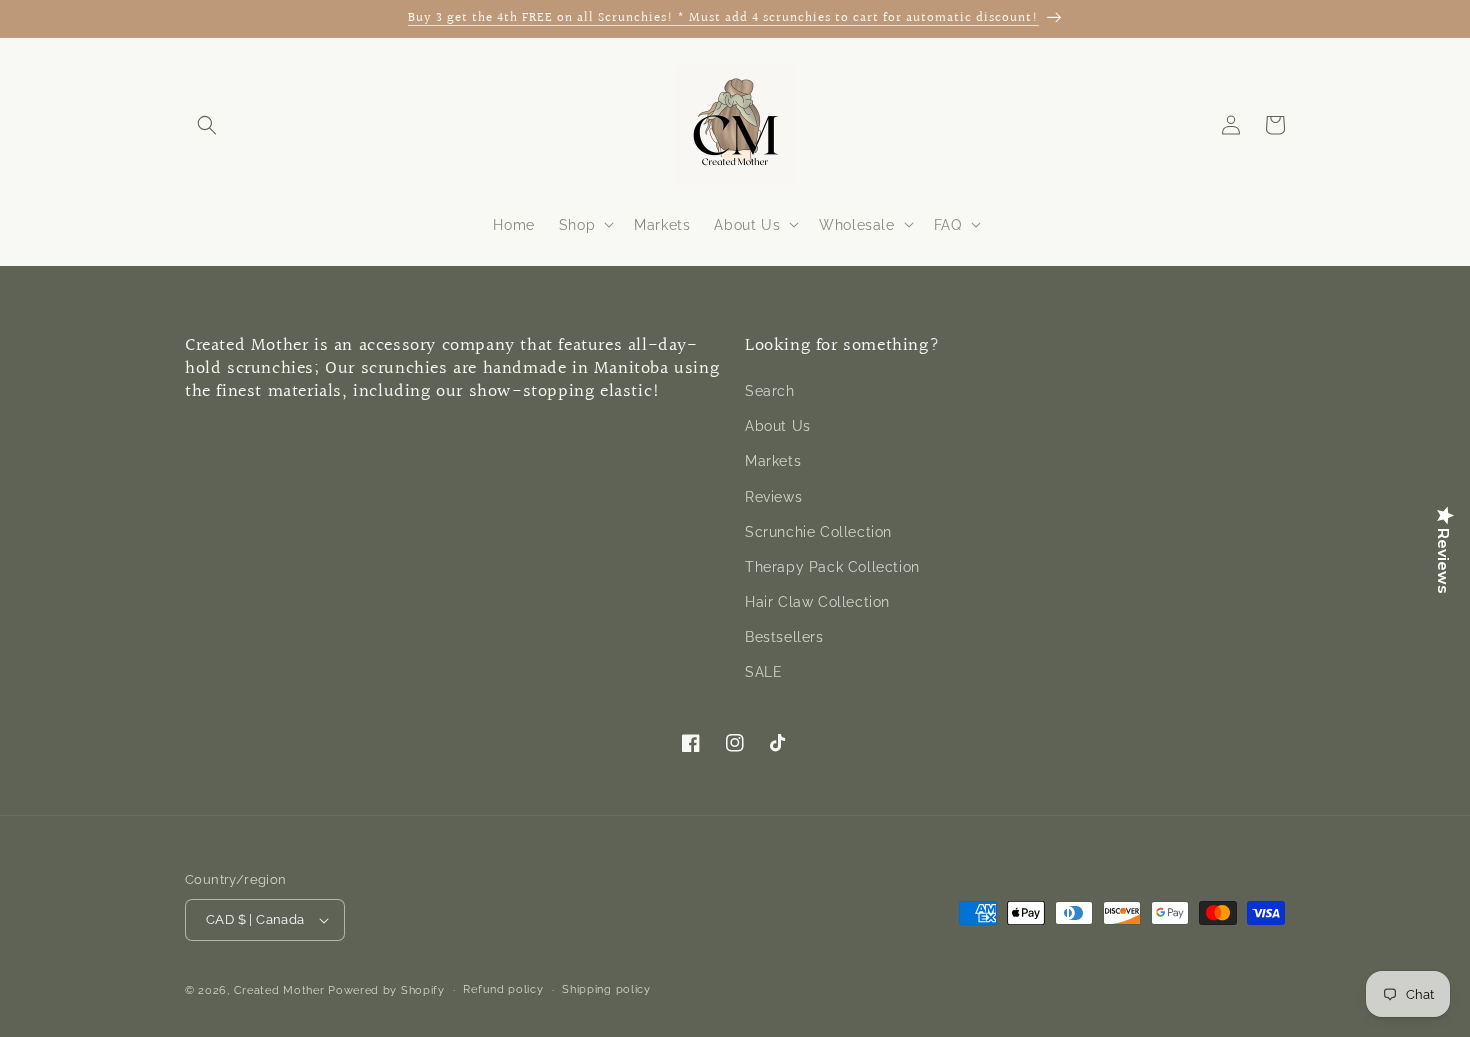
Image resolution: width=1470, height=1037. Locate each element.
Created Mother (279, 990)
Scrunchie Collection (818, 532)
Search (770, 391)
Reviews (773, 497)
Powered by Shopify (386, 990)
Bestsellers (784, 637)
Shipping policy (606, 989)
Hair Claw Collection (817, 602)
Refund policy (503, 989)
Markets (773, 462)
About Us (778, 426)
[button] (207, 125)
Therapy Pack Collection (832, 567)
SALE (763, 673)
